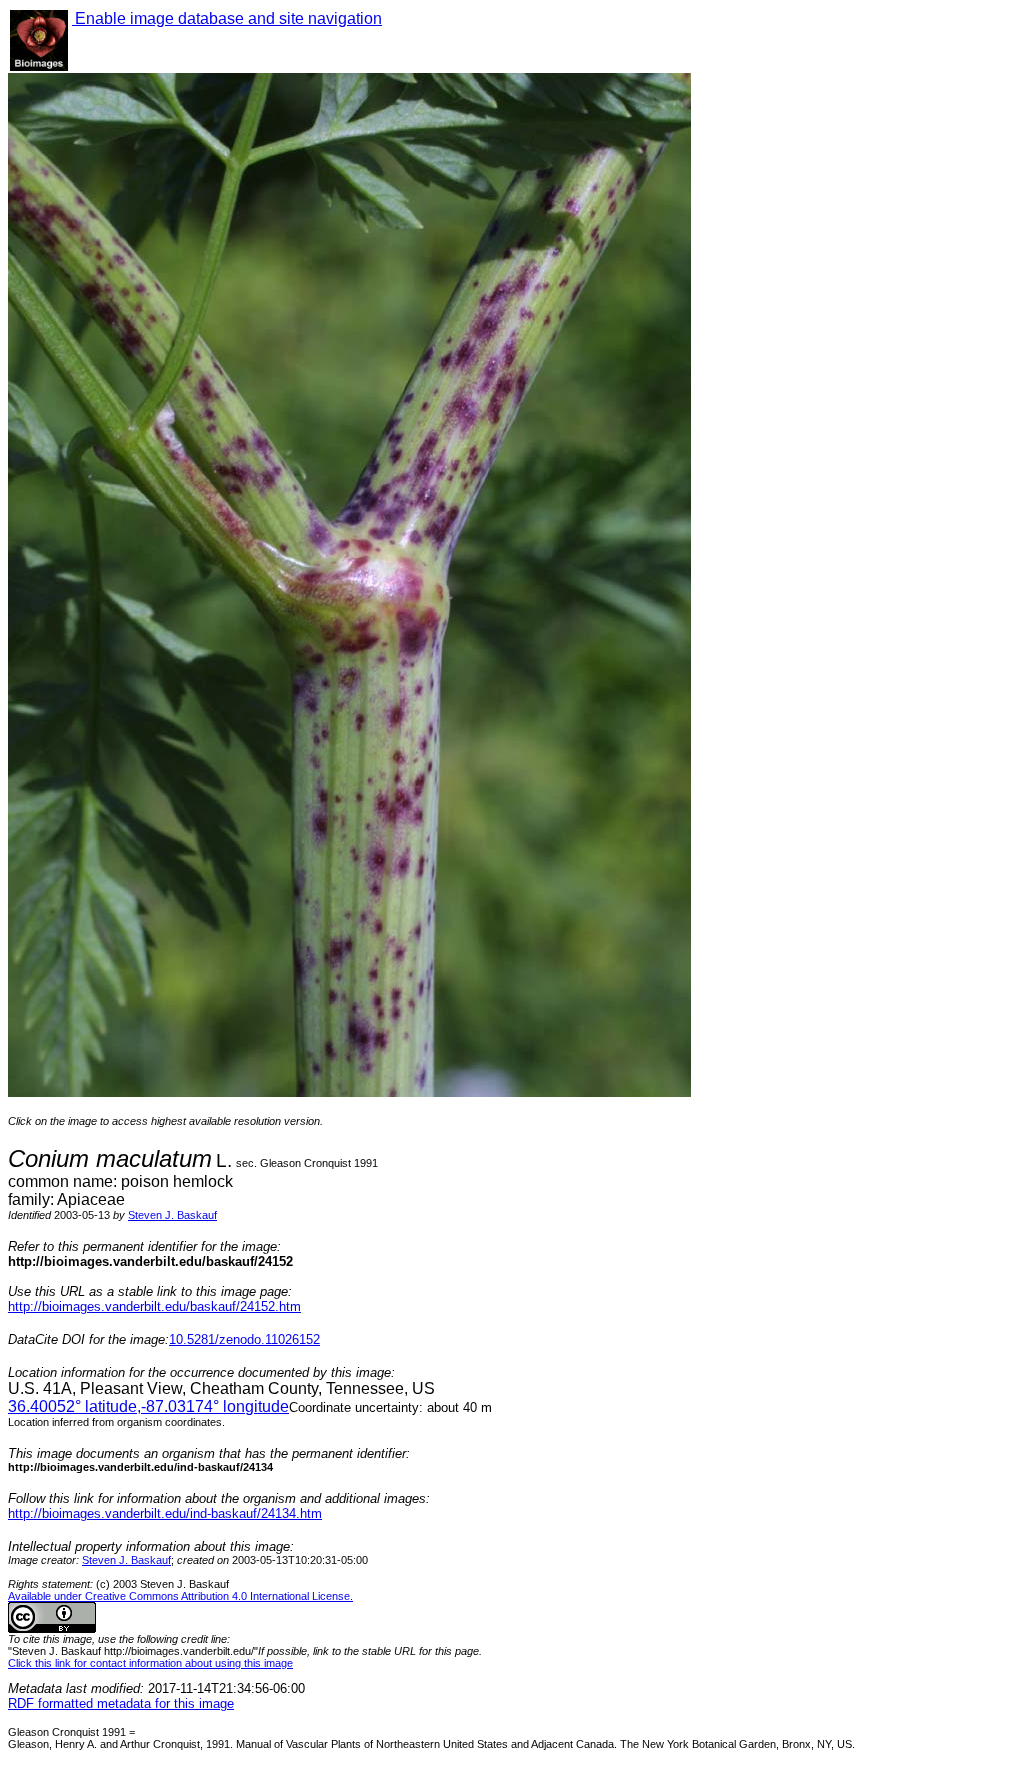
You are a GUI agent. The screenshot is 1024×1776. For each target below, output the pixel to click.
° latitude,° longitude (148, 1406)
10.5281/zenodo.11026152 (244, 1339)
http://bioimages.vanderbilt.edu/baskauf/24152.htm (154, 1306)
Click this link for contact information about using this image (150, 1663)
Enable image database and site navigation (227, 18)
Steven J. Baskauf (172, 1215)
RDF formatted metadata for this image (121, 1703)
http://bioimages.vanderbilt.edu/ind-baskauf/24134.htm (165, 1513)
